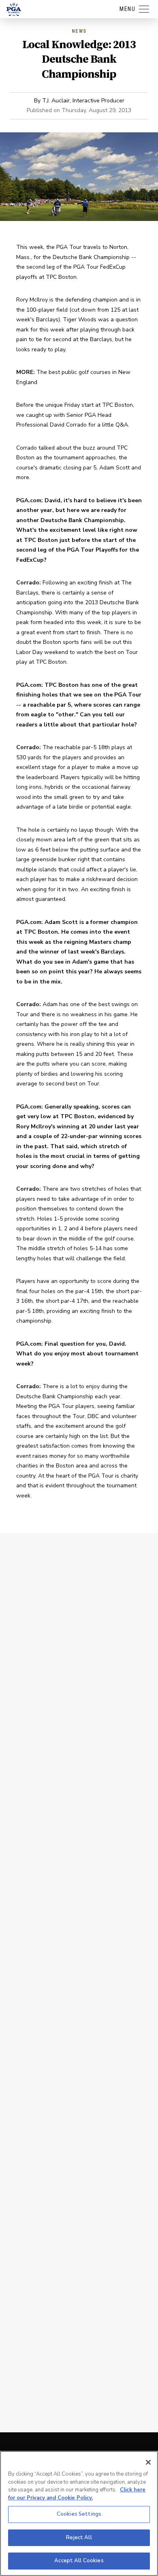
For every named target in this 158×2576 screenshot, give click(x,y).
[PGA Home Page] (14, 9)
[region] (79, 2513)
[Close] (148, 2462)
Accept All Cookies (79, 2561)
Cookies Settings (79, 2514)
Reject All (79, 2538)
